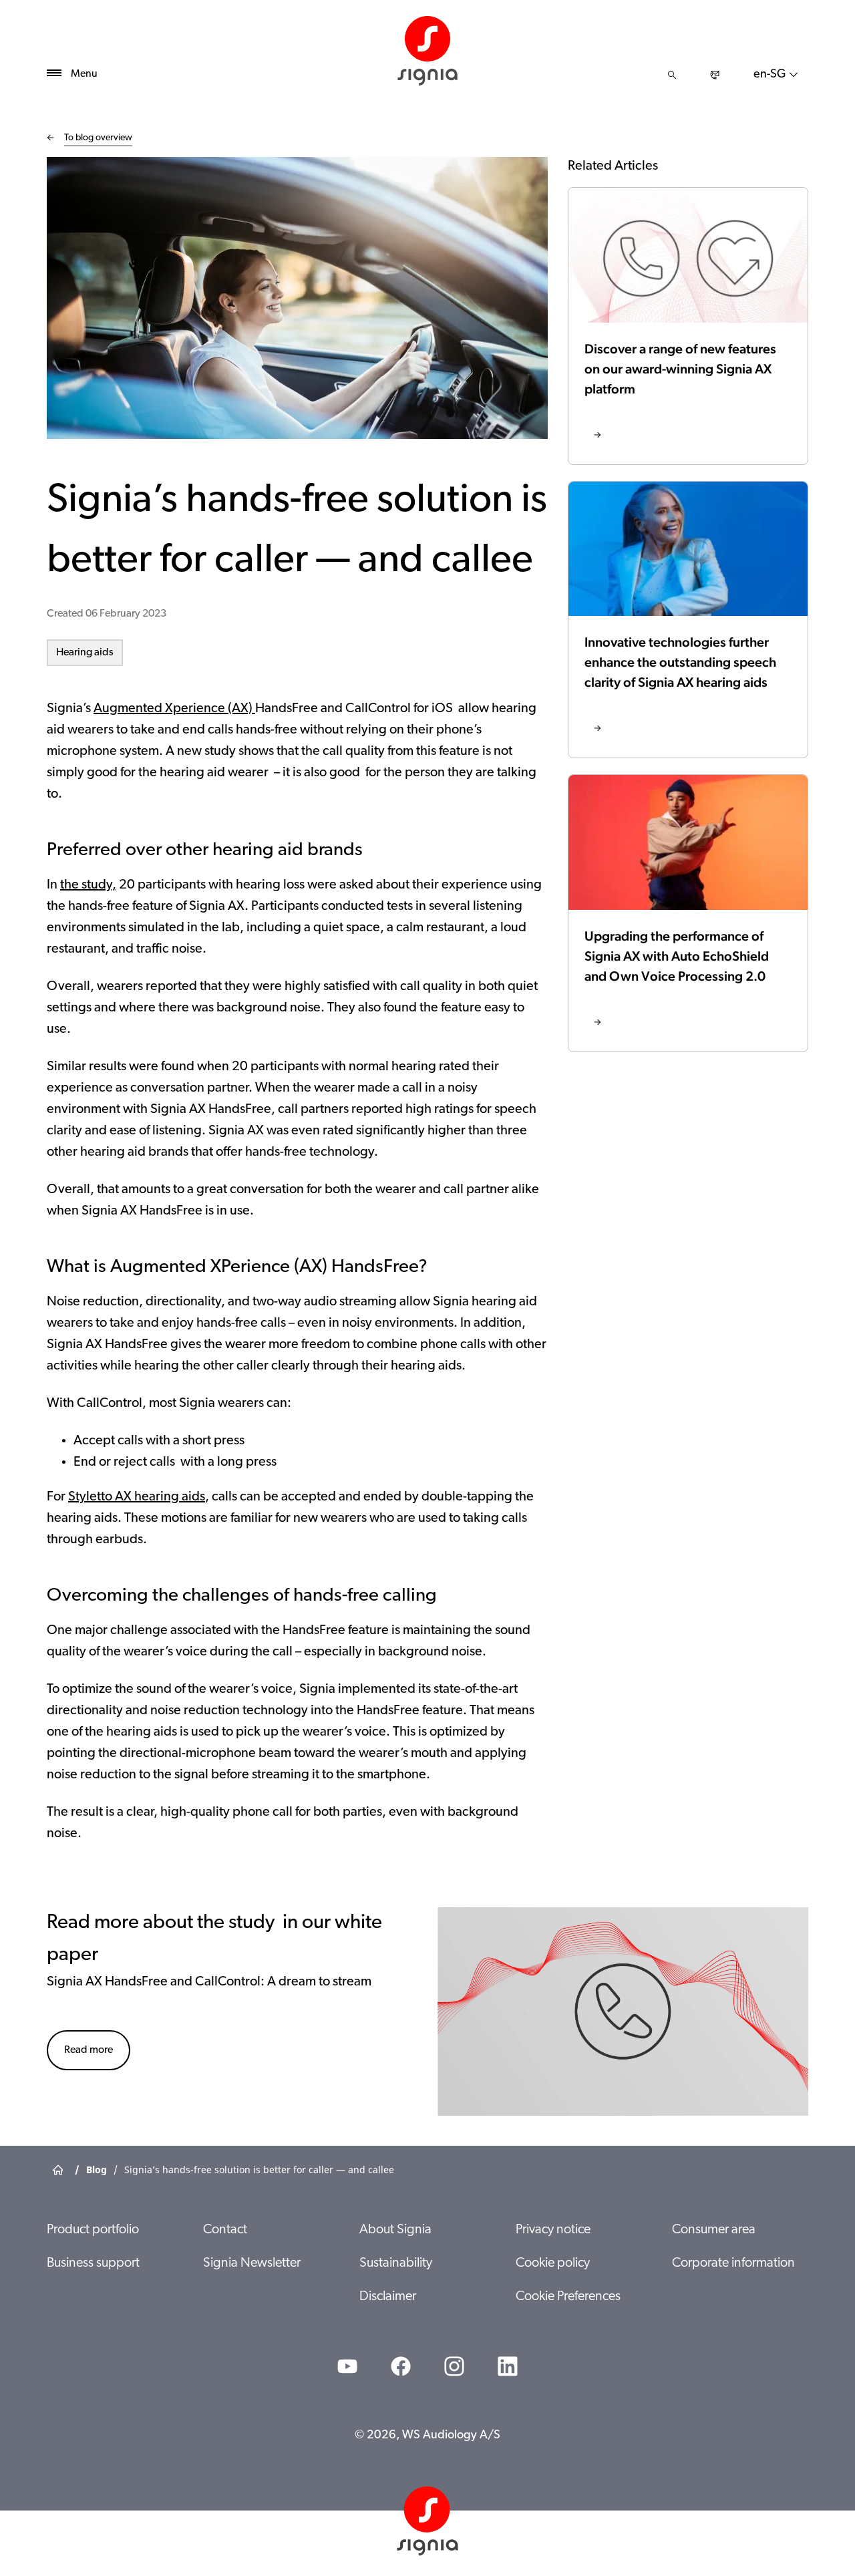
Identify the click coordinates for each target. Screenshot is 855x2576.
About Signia (395, 2230)
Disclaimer (388, 2297)
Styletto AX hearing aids (137, 1497)
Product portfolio (93, 2230)
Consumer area (714, 2230)
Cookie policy (553, 2263)
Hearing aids (85, 653)
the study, (88, 885)
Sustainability (396, 2263)
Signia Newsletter (252, 2263)
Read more (89, 2050)
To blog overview (98, 138)
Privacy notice (553, 2230)
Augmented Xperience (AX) (174, 709)
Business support (93, 2263)
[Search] (672, 75)
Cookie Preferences (568, 2297)
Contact (225, 2230)
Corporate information (733, 2263)
